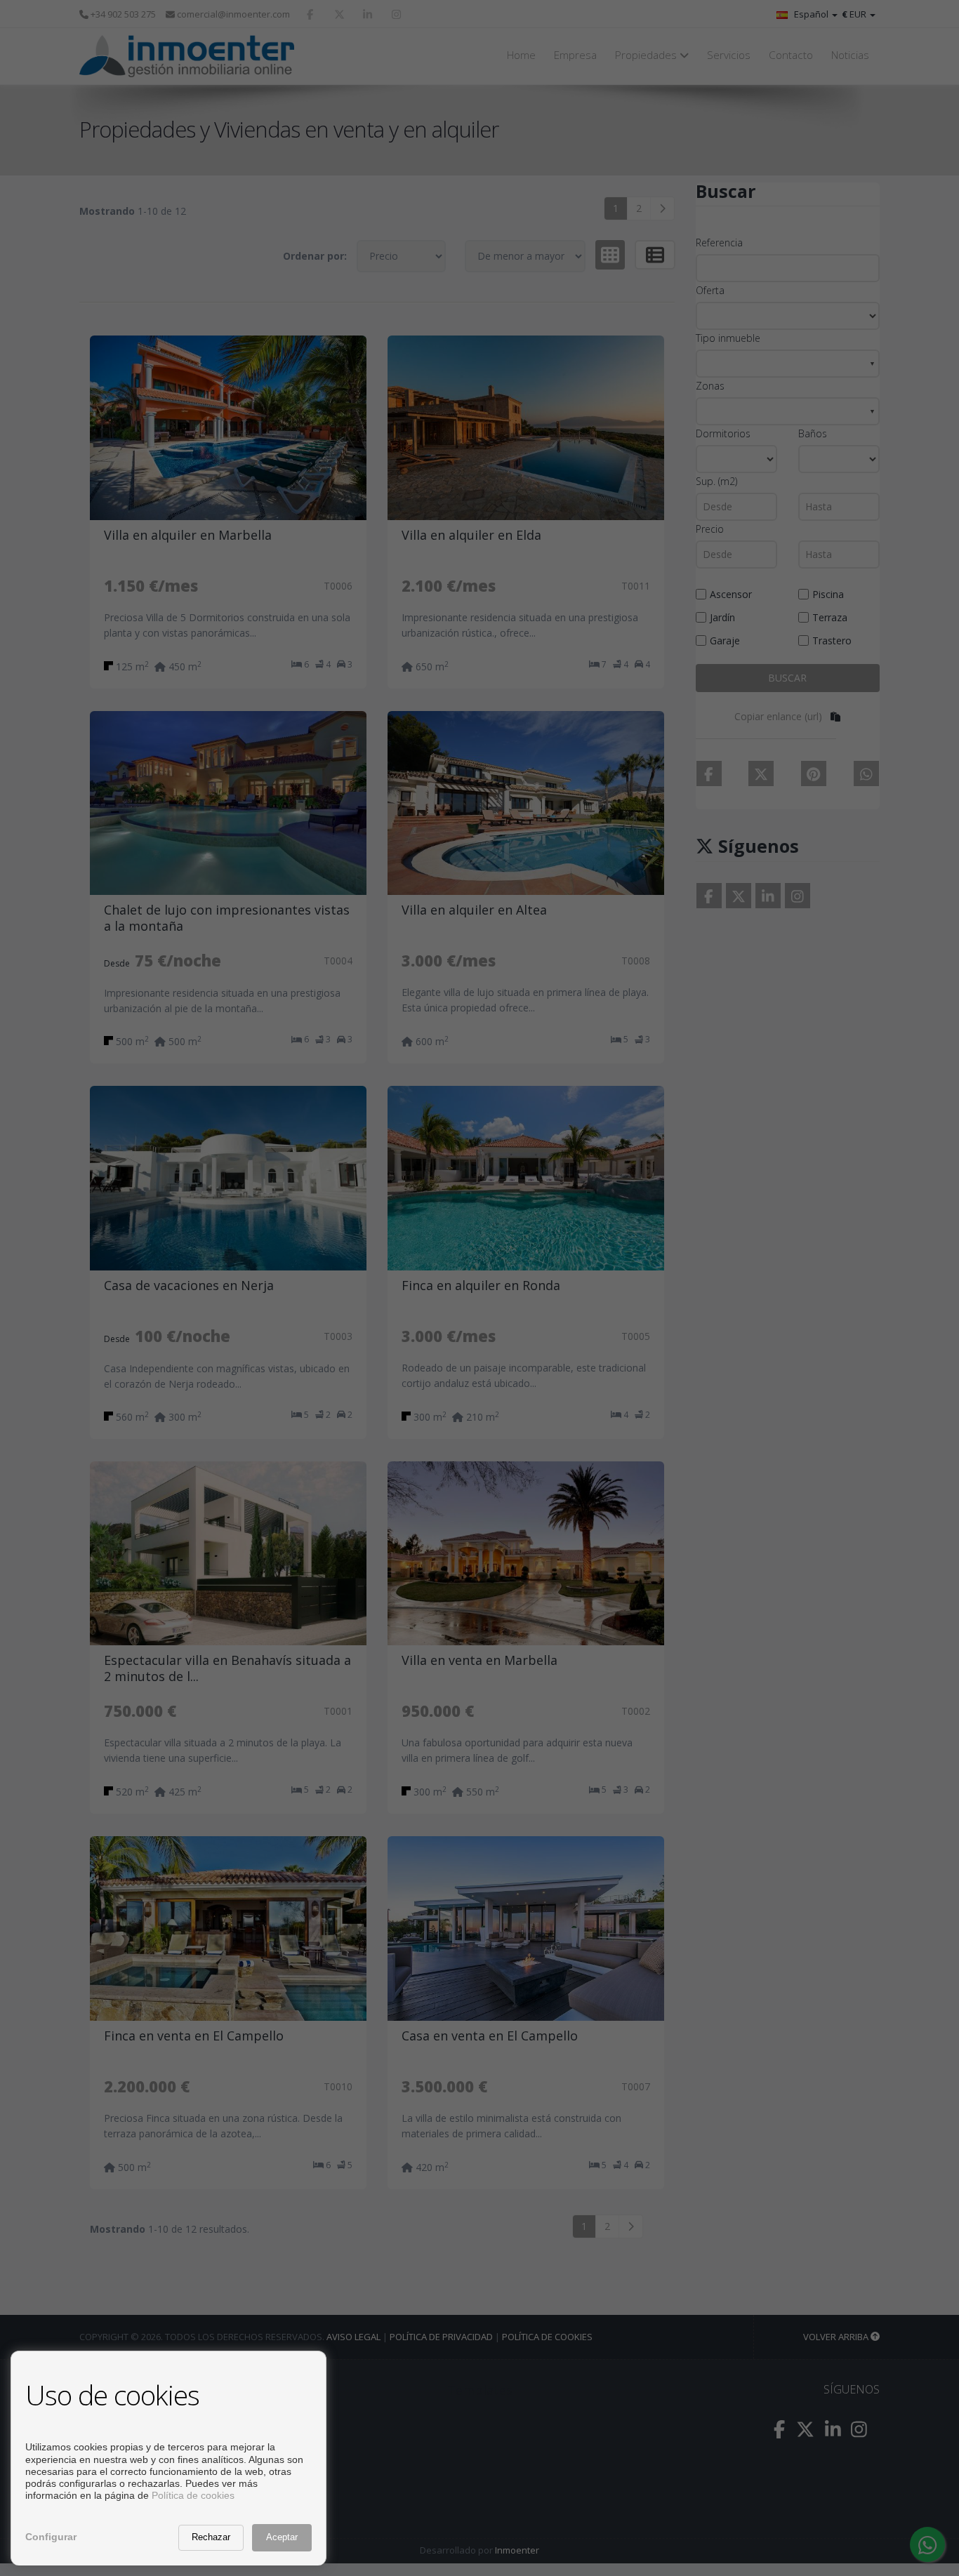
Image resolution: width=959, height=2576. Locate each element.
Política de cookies (193, 2495)
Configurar (51, 2537)
